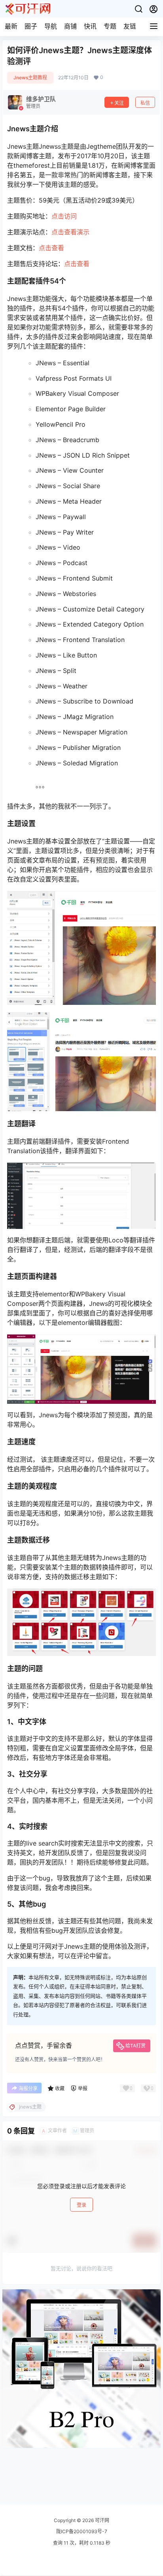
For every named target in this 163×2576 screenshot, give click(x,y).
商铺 (70, 26)
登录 (81, 2205)
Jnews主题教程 (30, 78)
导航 (51, 26)
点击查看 (51, 248)
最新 (11, 26)
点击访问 (64, 216)
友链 (130, 26)
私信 (145, 103)
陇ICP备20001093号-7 (82, 2531)
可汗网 (101, 2520)
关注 (119, 103)
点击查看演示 (70, 232)
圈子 (31, 26)
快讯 (90, 26)
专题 (110, 26)
